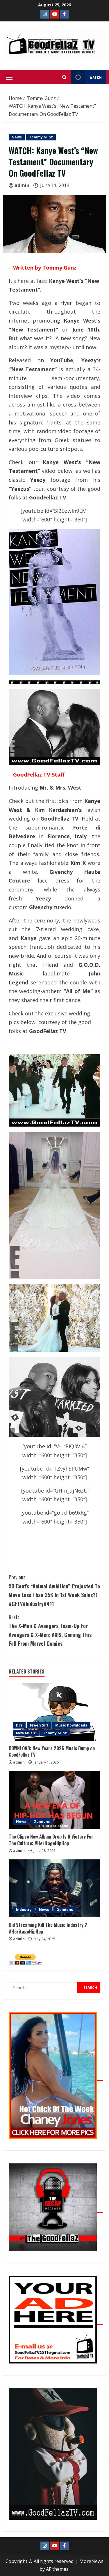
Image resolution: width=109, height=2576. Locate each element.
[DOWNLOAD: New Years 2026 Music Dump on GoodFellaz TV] (54, 1712)
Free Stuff (39, 1725)
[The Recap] (56, 2209)
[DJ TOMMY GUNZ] (55, 14)
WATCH (96, 77)
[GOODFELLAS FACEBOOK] (65, 14)
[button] (9, 77)
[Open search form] (64, 77)
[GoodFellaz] (56, 2456)
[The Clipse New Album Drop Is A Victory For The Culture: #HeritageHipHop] (54, 1800)
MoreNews (91, 2561)
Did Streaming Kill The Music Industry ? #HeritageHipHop (48, 1928)
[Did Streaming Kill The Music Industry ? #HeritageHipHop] (54, 1888)
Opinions (42, 1821)
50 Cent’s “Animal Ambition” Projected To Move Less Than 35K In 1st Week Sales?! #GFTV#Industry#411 (54, 1590)
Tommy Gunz (41, 137)
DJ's (19, 1725)
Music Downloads (71, 1725)
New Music (26, 1733)
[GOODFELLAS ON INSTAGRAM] (45, 14)
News (17, 137)
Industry (24, 1910)
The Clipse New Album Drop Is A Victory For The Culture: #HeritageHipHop (51, 1840)
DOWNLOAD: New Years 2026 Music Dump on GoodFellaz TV (52, 1751)
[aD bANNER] (56, 2321)
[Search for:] (43, 1988)
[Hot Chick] (56, 2077)
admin (22, 185)
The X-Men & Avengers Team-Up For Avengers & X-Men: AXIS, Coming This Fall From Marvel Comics (50, 1630)
